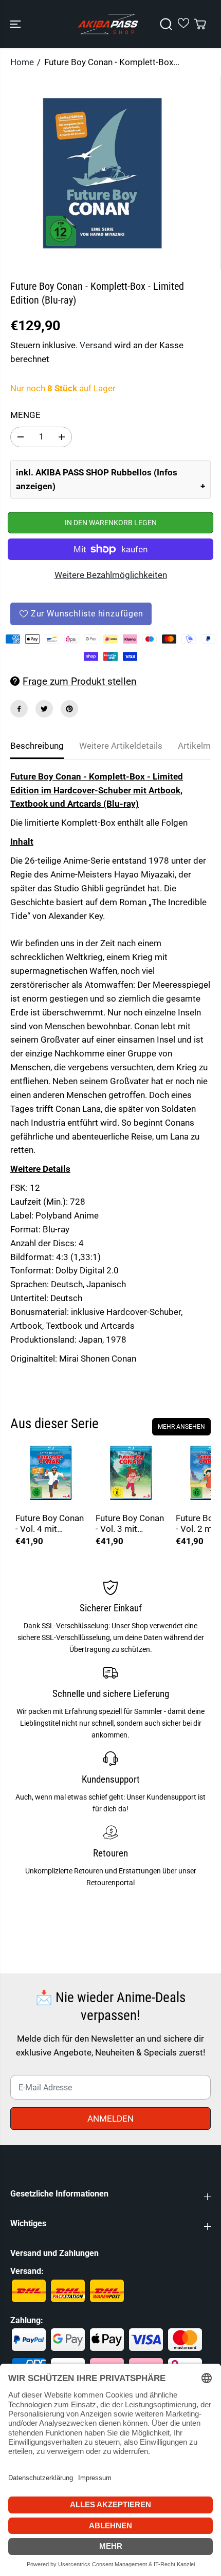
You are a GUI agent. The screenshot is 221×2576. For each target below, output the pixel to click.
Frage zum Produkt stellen (80, 681)
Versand (96, 345)
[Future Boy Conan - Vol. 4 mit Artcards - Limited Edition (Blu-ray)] (50, 1473)
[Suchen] (166, 24)
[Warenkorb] (200, 24)
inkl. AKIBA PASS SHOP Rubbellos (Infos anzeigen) (97, 479)
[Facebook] (19, 709)
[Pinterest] (69, 709)
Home (22, 62)
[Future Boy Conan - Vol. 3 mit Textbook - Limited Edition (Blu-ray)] (131, 1473)
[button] (16, 24)
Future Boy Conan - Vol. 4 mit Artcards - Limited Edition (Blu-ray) (50, 1524)
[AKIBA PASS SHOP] (108, 24)
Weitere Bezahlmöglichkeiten (111, 575)
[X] (44, 709)
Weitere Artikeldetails (121, 746)
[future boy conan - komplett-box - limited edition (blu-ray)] (102, 173)
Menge (25, 415)
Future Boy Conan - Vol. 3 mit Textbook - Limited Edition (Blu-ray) (130, 1524)
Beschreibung (37, 746)
